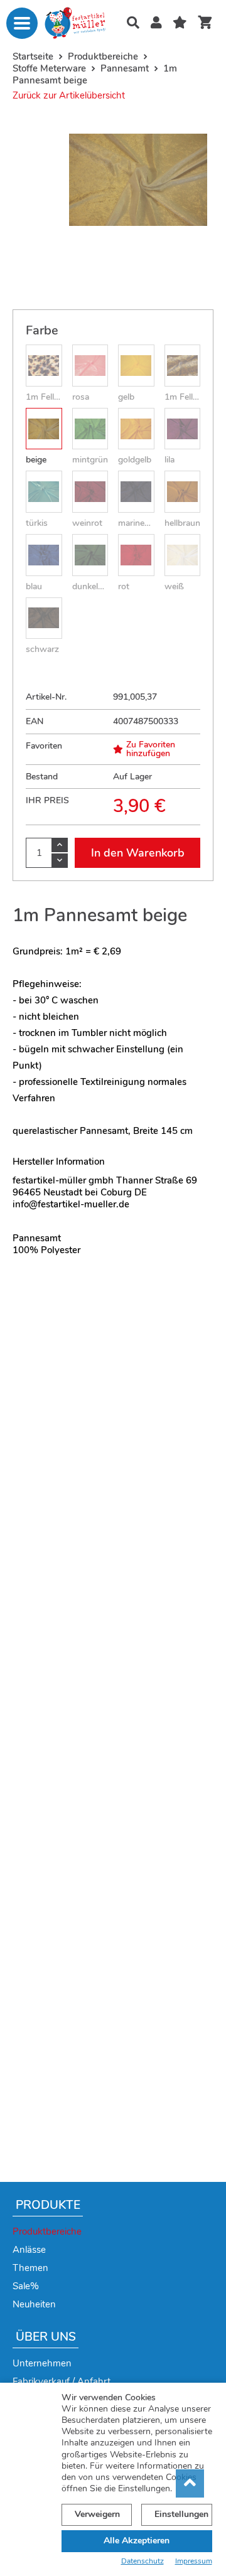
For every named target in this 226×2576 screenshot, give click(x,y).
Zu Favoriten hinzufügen (151, 749)
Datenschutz (143, 2561)
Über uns (46, 2337)
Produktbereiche (47, 2231)
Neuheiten (34, 2304)
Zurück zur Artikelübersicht (69, 95)
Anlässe (29, 2250)
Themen (30, 2268)
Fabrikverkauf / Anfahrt (62, 2381)
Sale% (26, 2286)
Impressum (194, 2561)
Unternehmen (42, 2363)
